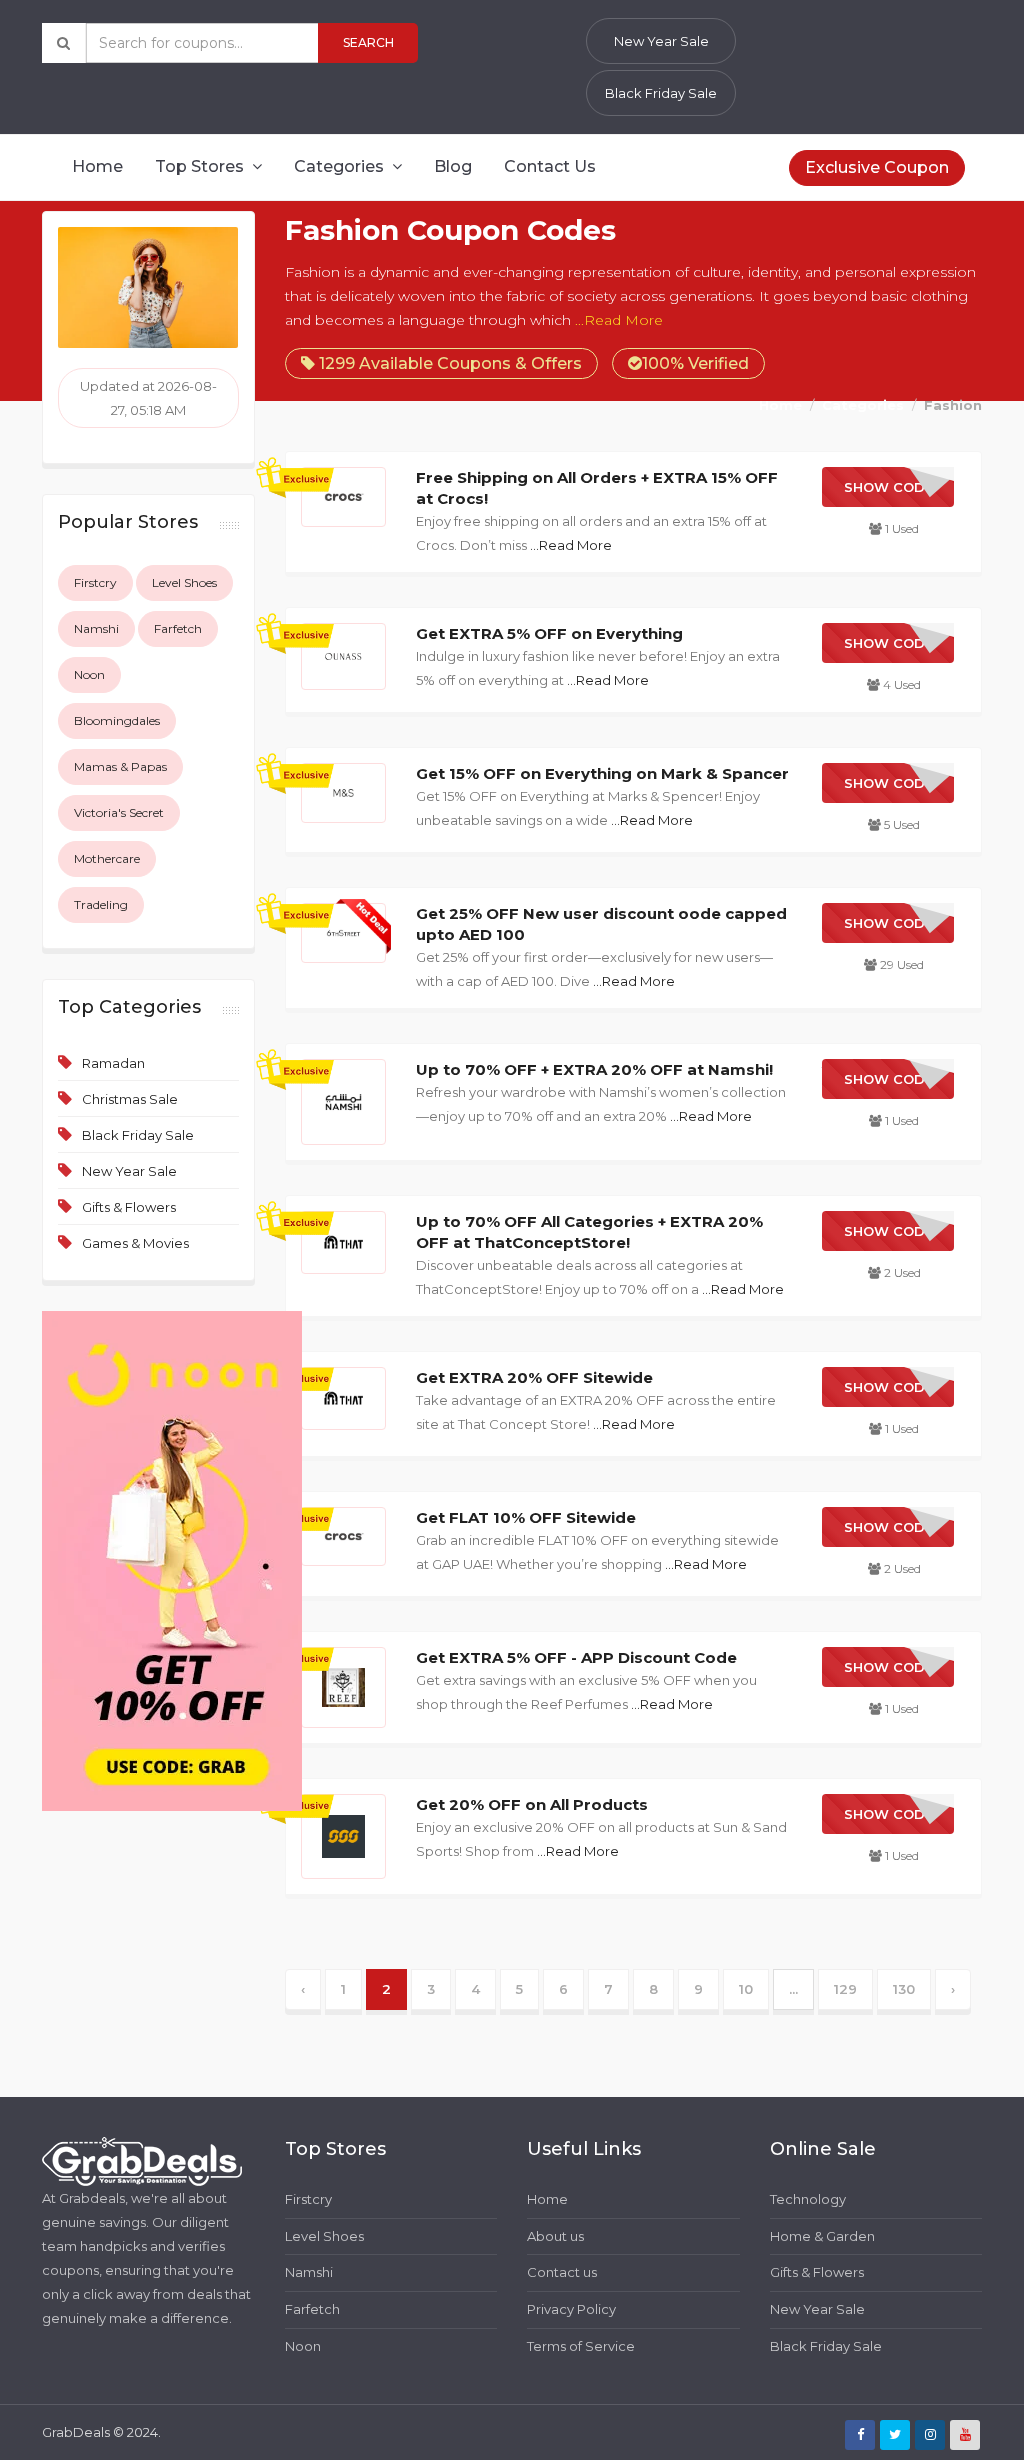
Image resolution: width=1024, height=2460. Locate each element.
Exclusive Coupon (877, 167)
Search (368, 42)
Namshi (96, 628)
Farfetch (178, 628)
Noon (89, 674)
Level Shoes (184, 582)
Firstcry (95, 582)
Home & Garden (822, 2236)
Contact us (562, 2272)
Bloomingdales (117, 720)
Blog (453, 166)
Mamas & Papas (120, 766)
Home (97, 166)
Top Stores (201, 166)
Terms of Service (581, 2346)
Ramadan (113, 1063)
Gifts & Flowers (129, 1207)
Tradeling (101, 904)
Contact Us (550, 166)
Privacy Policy (571, 2309)
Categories (341, 166)
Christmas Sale (130, 1099)
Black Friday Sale (661, 93)
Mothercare (107, 858)
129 (845, 1989)
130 (904, 1989)
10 (746, 1989)
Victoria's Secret (119, 812)
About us (555, 2236)
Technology (808, 2199)
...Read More (619, 320)
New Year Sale (661, 41)
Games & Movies (135, 1243)
